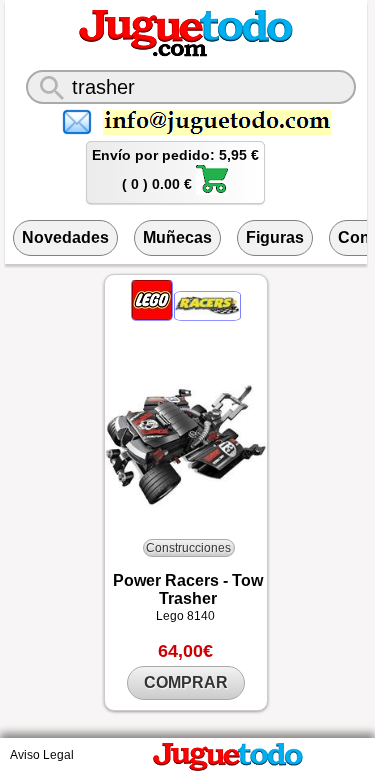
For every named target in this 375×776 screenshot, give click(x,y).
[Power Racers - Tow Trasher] (186, 445)
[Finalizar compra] (212, 190)
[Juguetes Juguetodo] (186, 53)
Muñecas (177, 237)
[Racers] (207, 316)
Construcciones (188, 548)
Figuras (275, 237)
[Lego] (153, 316)
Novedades (65, 237)
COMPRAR (186, 682)
